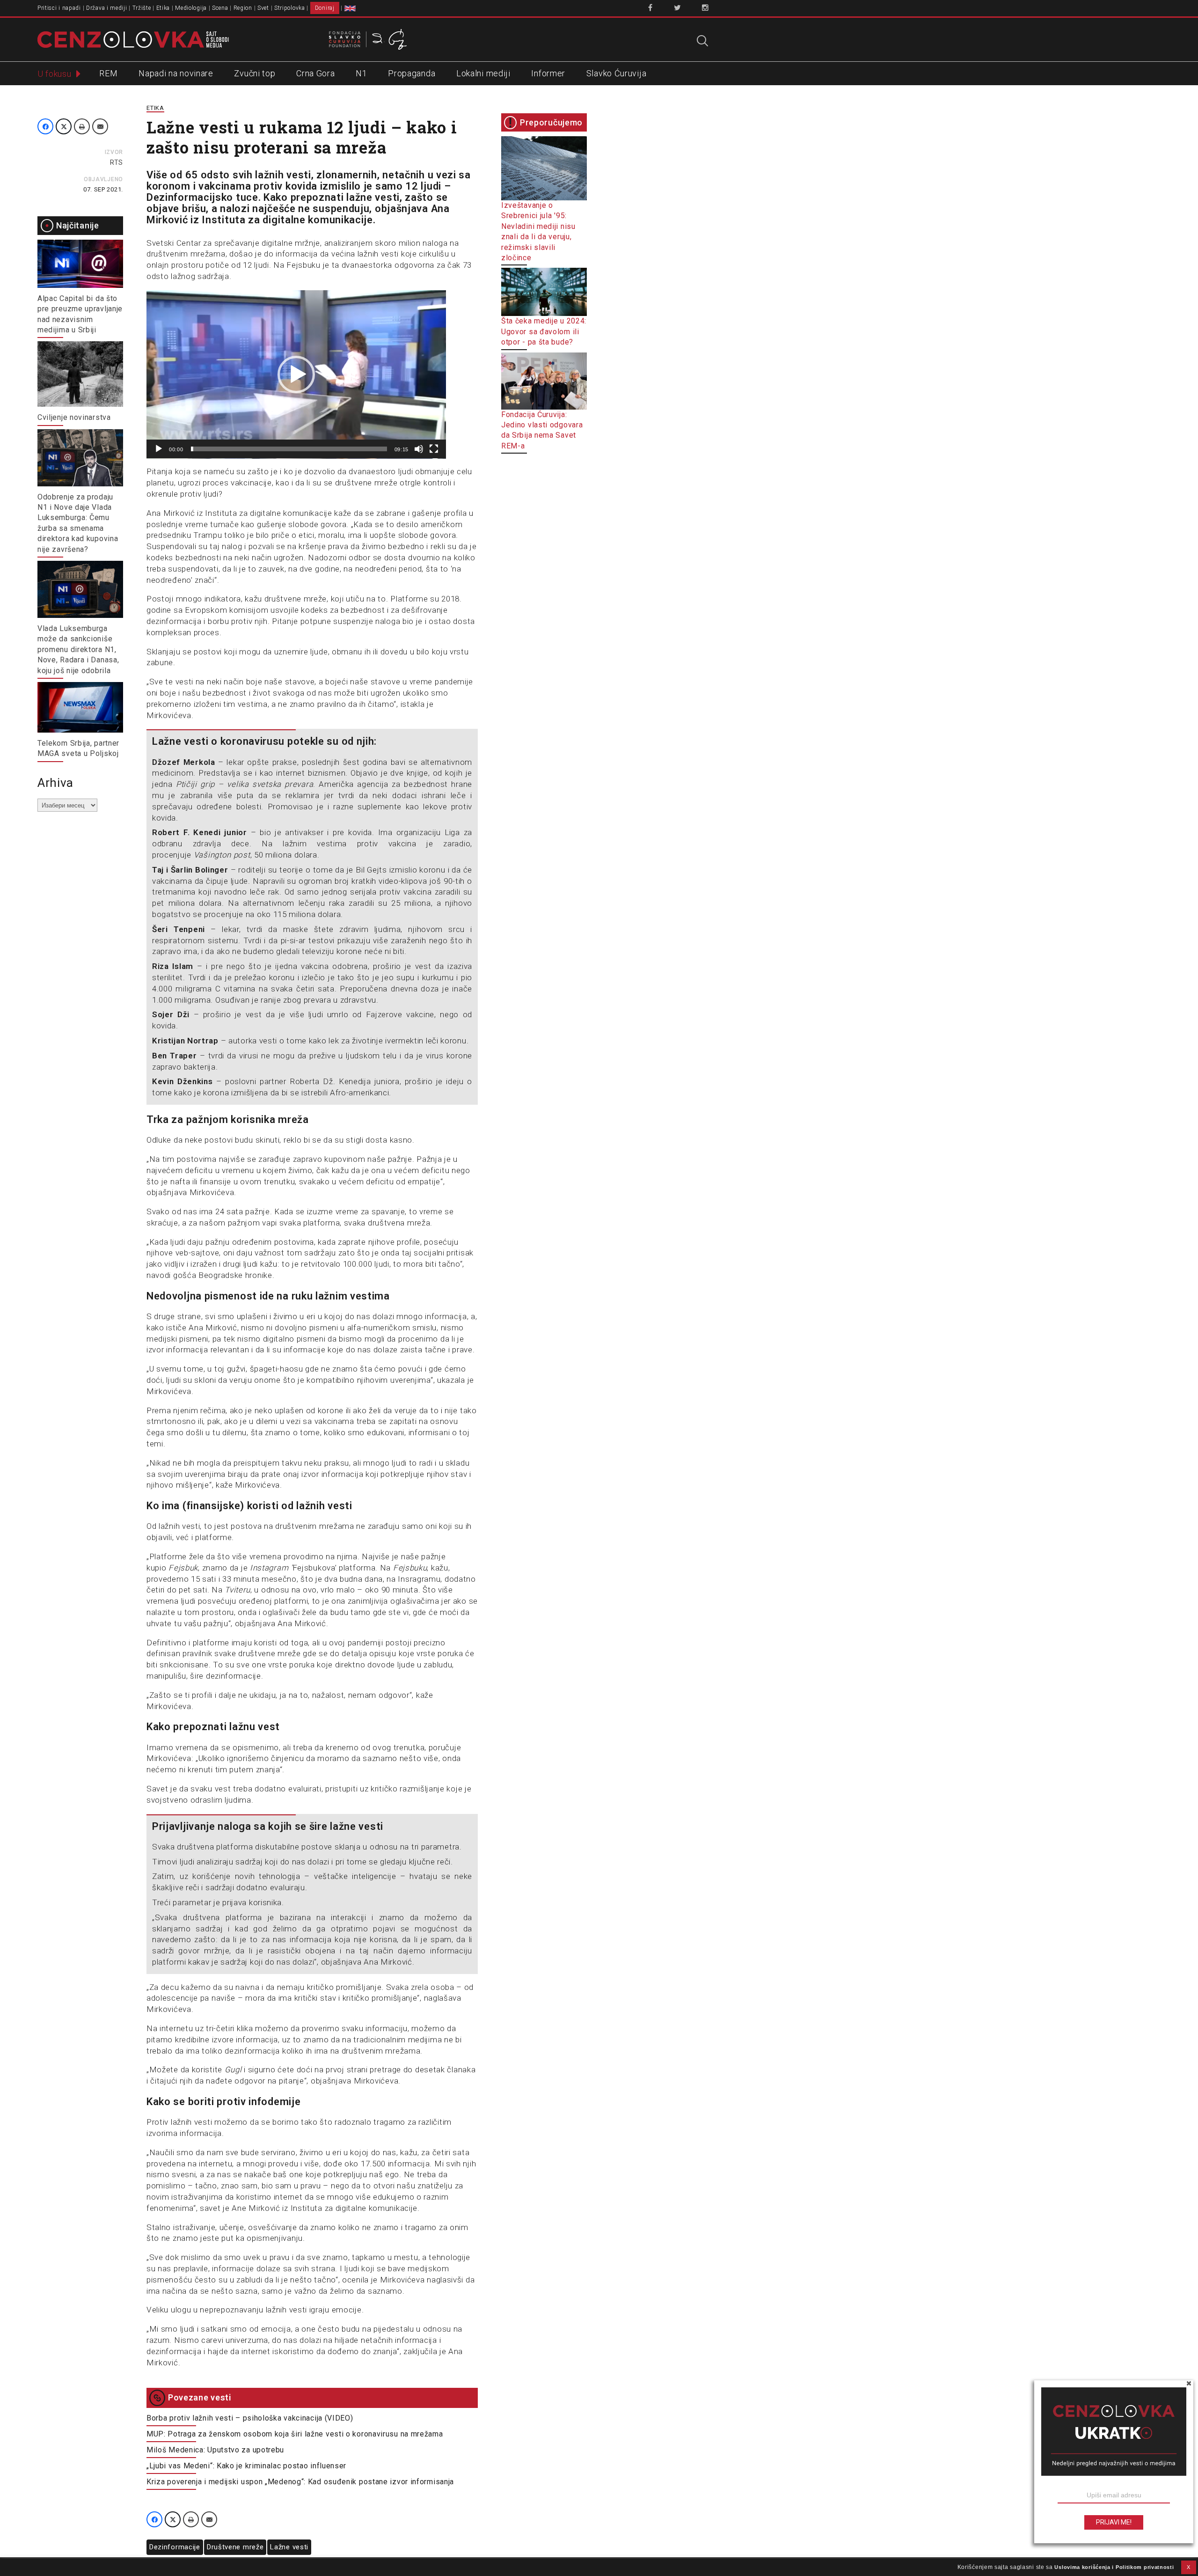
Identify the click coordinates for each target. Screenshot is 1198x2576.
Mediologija (191, 8)
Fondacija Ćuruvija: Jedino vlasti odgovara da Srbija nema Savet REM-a (542, 430)
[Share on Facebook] (45, 126)
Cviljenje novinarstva (74, 417)
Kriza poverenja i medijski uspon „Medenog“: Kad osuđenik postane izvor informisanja (300, 2482)
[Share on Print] (82, 126)
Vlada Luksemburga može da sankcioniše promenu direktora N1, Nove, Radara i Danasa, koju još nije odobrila (78, 650)
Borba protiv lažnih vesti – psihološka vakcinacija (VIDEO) (250, 2418)
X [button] (1189, 2567)
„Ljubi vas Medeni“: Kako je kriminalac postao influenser (246, 2466)
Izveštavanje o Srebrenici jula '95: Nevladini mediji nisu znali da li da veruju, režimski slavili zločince (538, 231)
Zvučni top (255, 73)
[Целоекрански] (434, 449)
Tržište (142, 8)
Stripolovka (290, 8)
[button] (296, 374)
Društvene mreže (235, 2547)
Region (243, 8)
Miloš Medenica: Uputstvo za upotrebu (215, 2450)
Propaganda (412, 73)
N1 (361, 73)
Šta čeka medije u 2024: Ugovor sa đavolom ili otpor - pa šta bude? (544, 331)
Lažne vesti (289, 2547)
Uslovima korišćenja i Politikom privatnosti (1114, 2567)
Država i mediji (107, 8)
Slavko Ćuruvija (617, 73)
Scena (220, 8)
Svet (263, 8)
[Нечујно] (419, 449)
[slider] (289, 449)
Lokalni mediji (483, 73)
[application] (296, 374)
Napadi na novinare (176, 73)
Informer (548, 73)
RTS (117, 162)
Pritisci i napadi (59, 8)
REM (108, 73)
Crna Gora (315, 73)
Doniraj (325, 8)
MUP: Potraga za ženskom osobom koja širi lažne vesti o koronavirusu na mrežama (295, 2434)
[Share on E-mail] (100, 126)
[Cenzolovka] (133, 39)
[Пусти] (159, 449)
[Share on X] (64, 126)
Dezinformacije (175, 2547)
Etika (163, 8)
